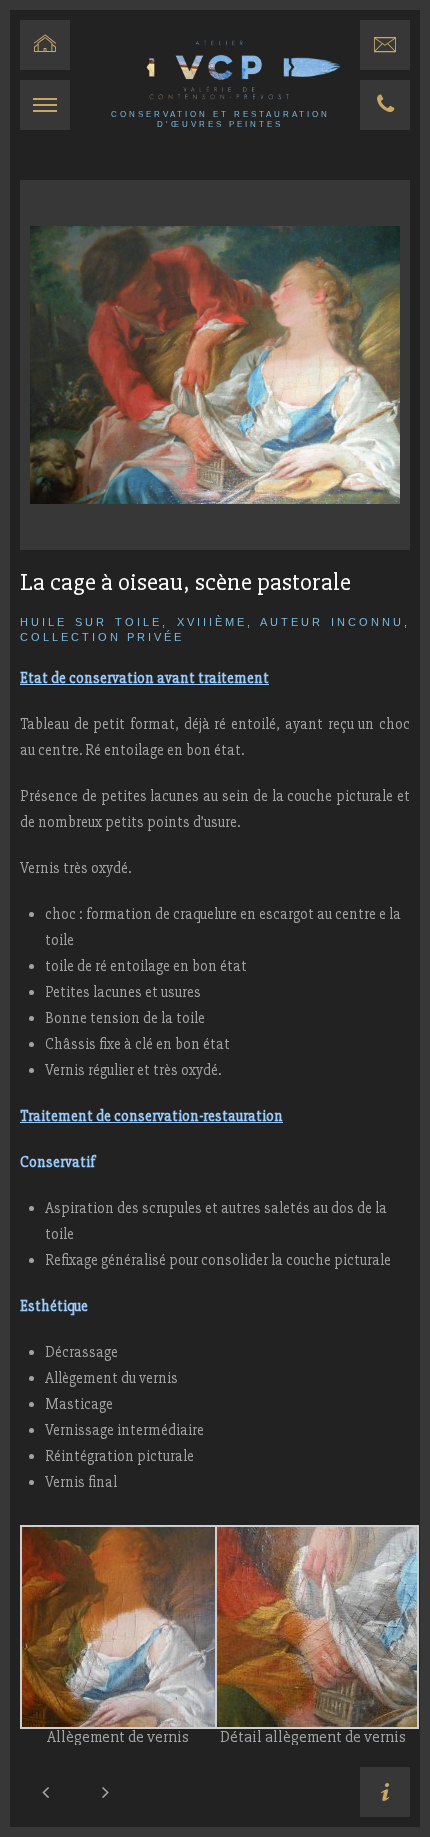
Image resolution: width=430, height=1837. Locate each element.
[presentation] (45, 1792)
